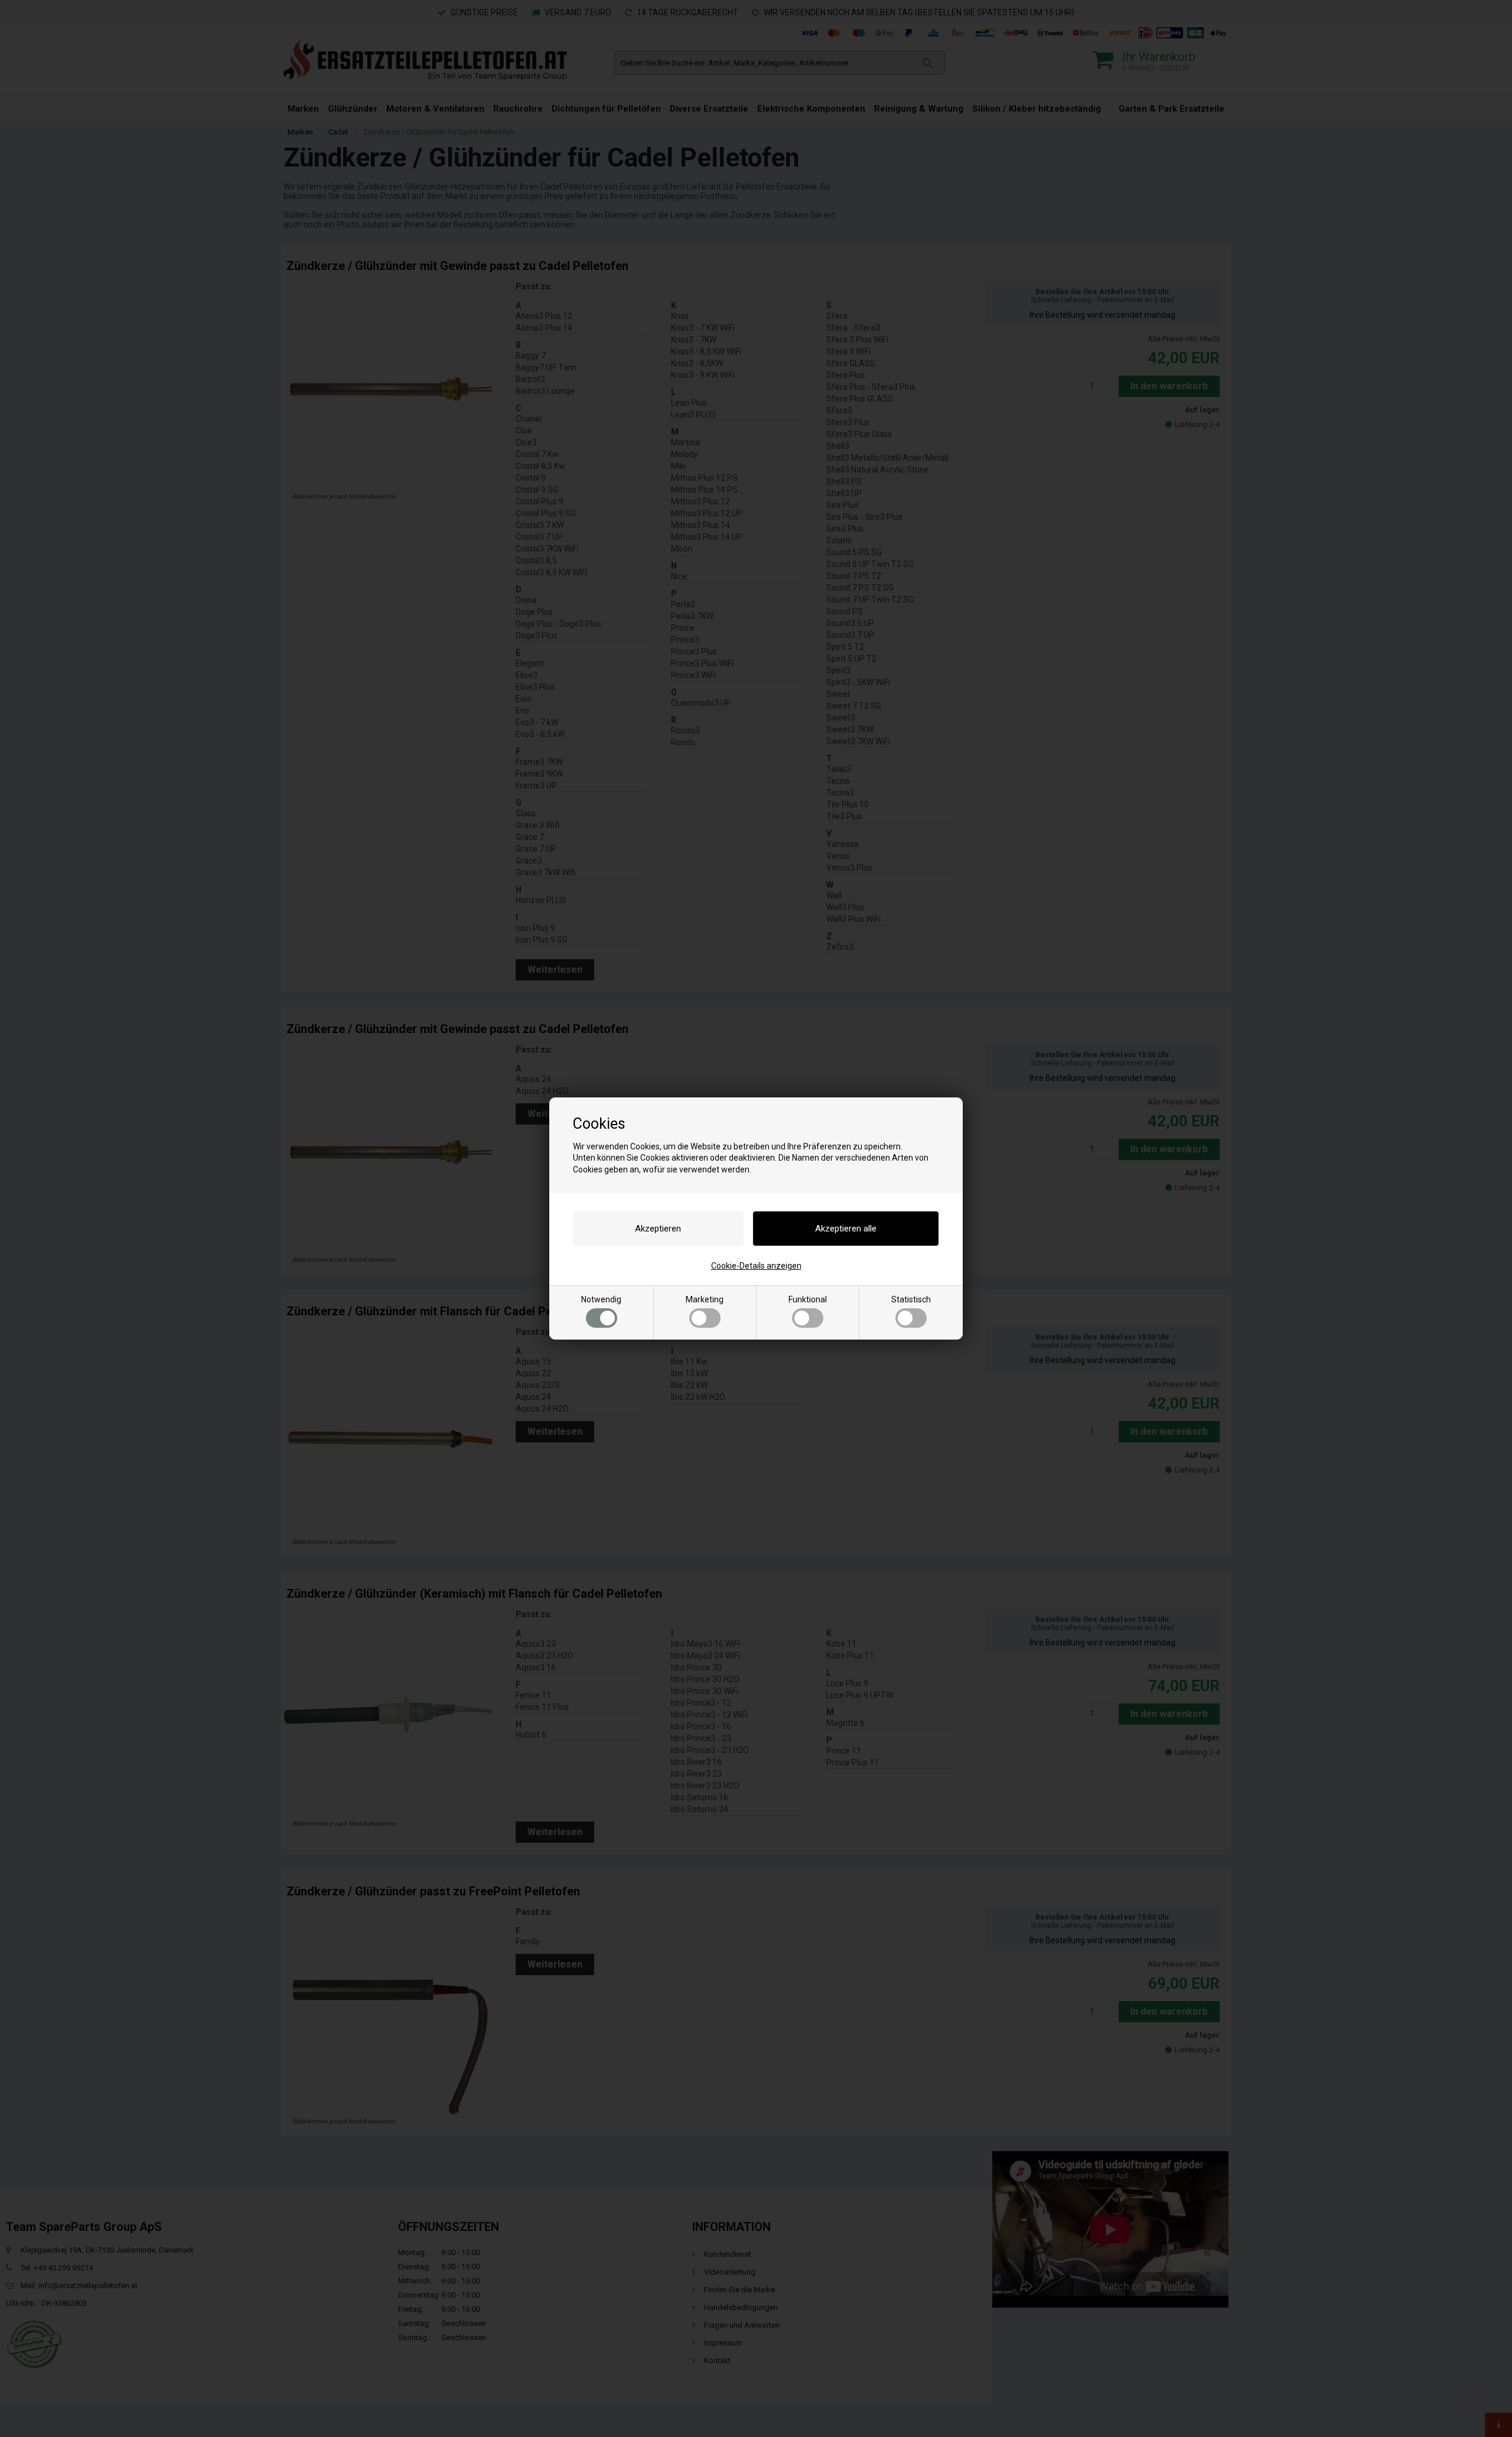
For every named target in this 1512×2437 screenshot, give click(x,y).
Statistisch (911, 1299)
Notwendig (601, 1299)
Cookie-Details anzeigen (756, 1266)
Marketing (705, 1299)
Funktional (808, 1299)
